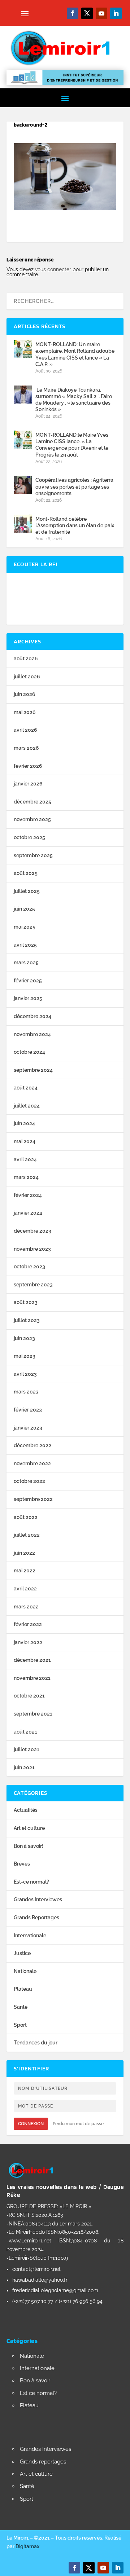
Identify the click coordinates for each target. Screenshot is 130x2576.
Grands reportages (43, 2462)
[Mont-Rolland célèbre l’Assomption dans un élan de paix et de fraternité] (23, 524)
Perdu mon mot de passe (78, 2124)
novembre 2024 (32, 1034)
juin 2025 (24, 909)
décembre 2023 (32, 1231)
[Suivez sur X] (87, 13)
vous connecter (53, 269)
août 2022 (26, 1517)
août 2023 (26, 1302)
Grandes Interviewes (38, 1899)
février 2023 (28, 1410)
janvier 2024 (28, 1213)
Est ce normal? (38, 2393)
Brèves (22, 1864)
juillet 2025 (27, 891)
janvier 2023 (28, 1428)
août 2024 (26, 1088)
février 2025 (28, 981)
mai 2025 (25, 927)
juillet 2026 (27, 677)
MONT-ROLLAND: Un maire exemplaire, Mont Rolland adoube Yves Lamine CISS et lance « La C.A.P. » (75, 354)
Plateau (23, 1989)
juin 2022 (24, 1553)
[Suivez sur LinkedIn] (116, 13)
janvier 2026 (28, 784)
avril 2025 (25, 945)
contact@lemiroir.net (36, 2269)
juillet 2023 (27, 1320)
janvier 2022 (28, 1642)
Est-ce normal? (31, 1882)
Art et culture (29, 1828)
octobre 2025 (29, 837)
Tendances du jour (36, 2043)
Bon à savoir (35, 2381)
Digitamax (27, 2546)
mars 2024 (26, 1177)
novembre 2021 (32, 1678)
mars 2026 (26, 748)
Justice (22, 1953)
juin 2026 (25, 694)
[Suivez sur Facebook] (73, 13)
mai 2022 (25, 1571)
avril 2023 (25, 1374)
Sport (20, 2025)
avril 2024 (25, 1159)
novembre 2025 (32, 819)
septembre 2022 (33, 1499)
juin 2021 (24, 1767)
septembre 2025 (33, 855)
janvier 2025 (28, 998)
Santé (21, 2007)
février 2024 (28, 1195)
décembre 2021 (32, 1660)
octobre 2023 (29, 1267)
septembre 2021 (33, 1714)
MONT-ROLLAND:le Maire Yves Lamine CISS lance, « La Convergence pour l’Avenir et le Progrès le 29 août (72, 445)
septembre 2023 (33, 1285)
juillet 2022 (27, 1535)
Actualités (26, 1810)
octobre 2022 (29, 1481)
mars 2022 (26, 1607)
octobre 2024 (29, 1052)
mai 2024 (25, 1141)
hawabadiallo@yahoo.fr (40, 2280)
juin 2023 (24, 1338)
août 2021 (25, 1732)
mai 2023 (25, 1356)
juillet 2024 (27, 1106)
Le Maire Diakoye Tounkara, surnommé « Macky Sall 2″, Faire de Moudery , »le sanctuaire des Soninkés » (74, 400)
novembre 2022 (32, 1463)
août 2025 (26, 873)
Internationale (30, 1936)
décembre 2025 (32, 802)
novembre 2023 (32, 1249)
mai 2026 (25, 712)
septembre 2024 (33, 1070)
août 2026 (26, 659)
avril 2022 (25, 1589)
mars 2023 (26, 1392)
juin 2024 (24, 1123)
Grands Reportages (36, 1917)
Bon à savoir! (29, 1846)
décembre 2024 (32, 1016)
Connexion (31, 2124)
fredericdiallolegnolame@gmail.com (55, 2290)
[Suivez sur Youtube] (101, 13)
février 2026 (28, 766)
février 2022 (28, 1624)
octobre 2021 (29, 1696)
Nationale (25, 1971)
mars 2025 (26, 963)
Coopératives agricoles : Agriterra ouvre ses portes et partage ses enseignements (74, 486)
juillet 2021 (27, 1749)
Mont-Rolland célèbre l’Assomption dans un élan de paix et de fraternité (75, 525)
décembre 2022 (32, 1445)
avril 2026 (25, 730)
